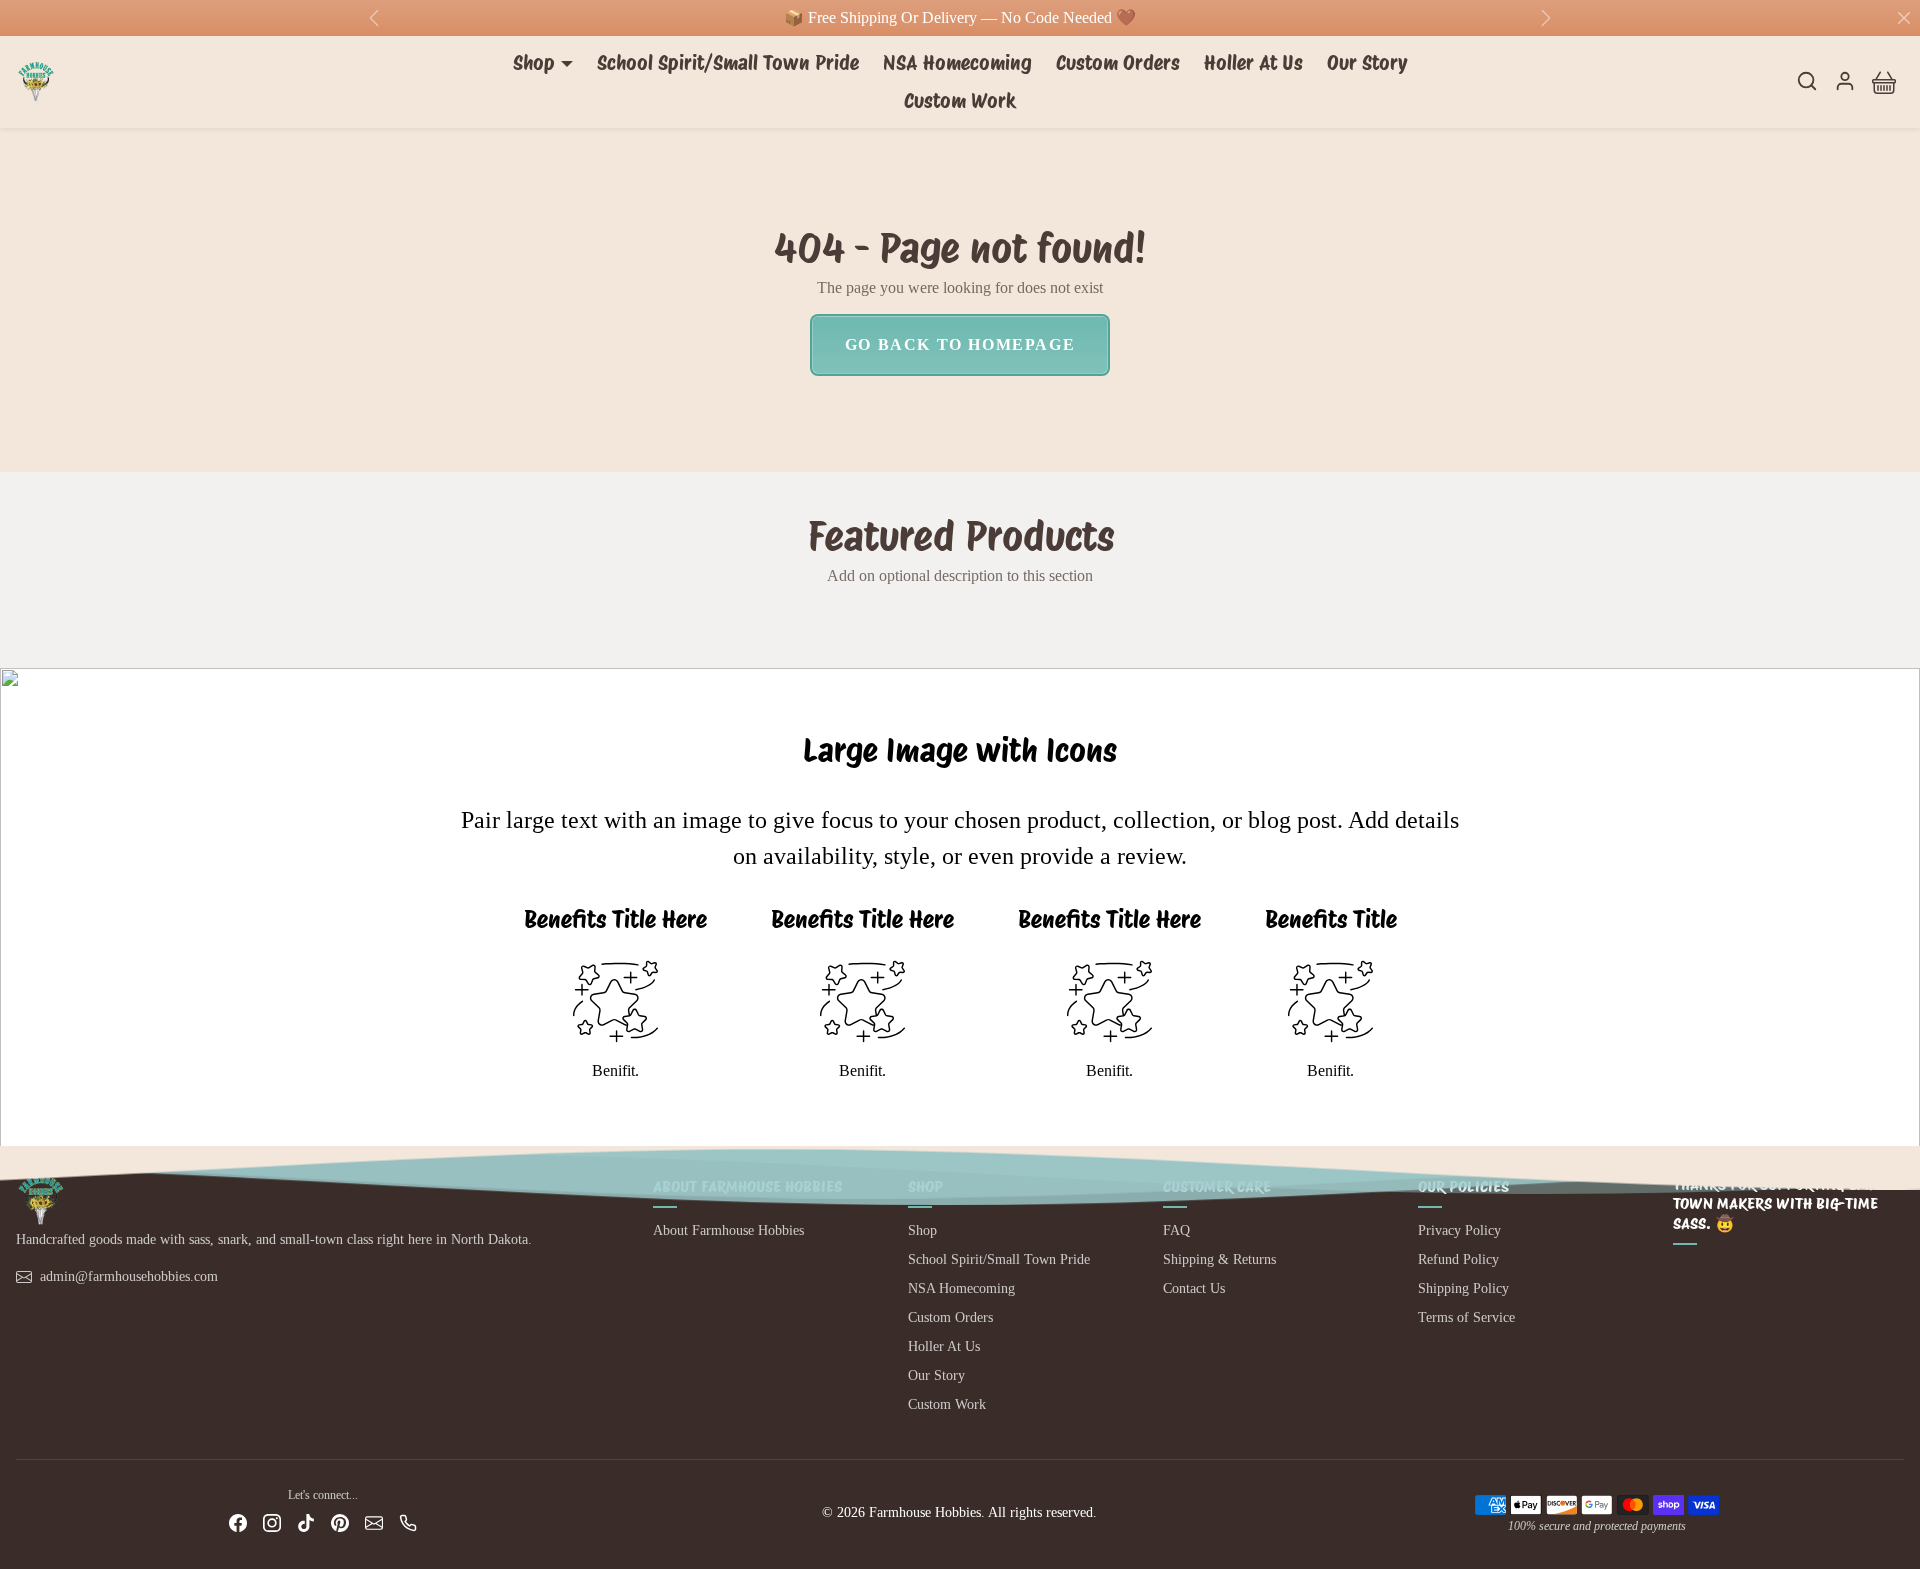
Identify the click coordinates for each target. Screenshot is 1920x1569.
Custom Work (960, 101)
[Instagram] (272, 1522)
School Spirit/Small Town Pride (728, 63)
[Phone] (408, 1522)
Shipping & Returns (1219, 1259)
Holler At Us (1253, 63)
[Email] (374, 1522)
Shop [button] (534, 63)
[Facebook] (238, 1522)
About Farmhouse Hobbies (728, 1230)
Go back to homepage (960, 344)
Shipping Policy (1463, 1288)
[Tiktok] (306, 1522)
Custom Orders (1118, 63)
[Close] (1904, 18)
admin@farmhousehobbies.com (129, 1276)
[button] (1807, 81)
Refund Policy (1458, 1259)
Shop (922, 1230)
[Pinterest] (340, 1522)
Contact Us (1194, 1288)
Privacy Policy (1459, 1230)
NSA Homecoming (957, 63)
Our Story (1367, 63)
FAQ (1176, 1230)
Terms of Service (1466, 1317)
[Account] (1845, 81)
